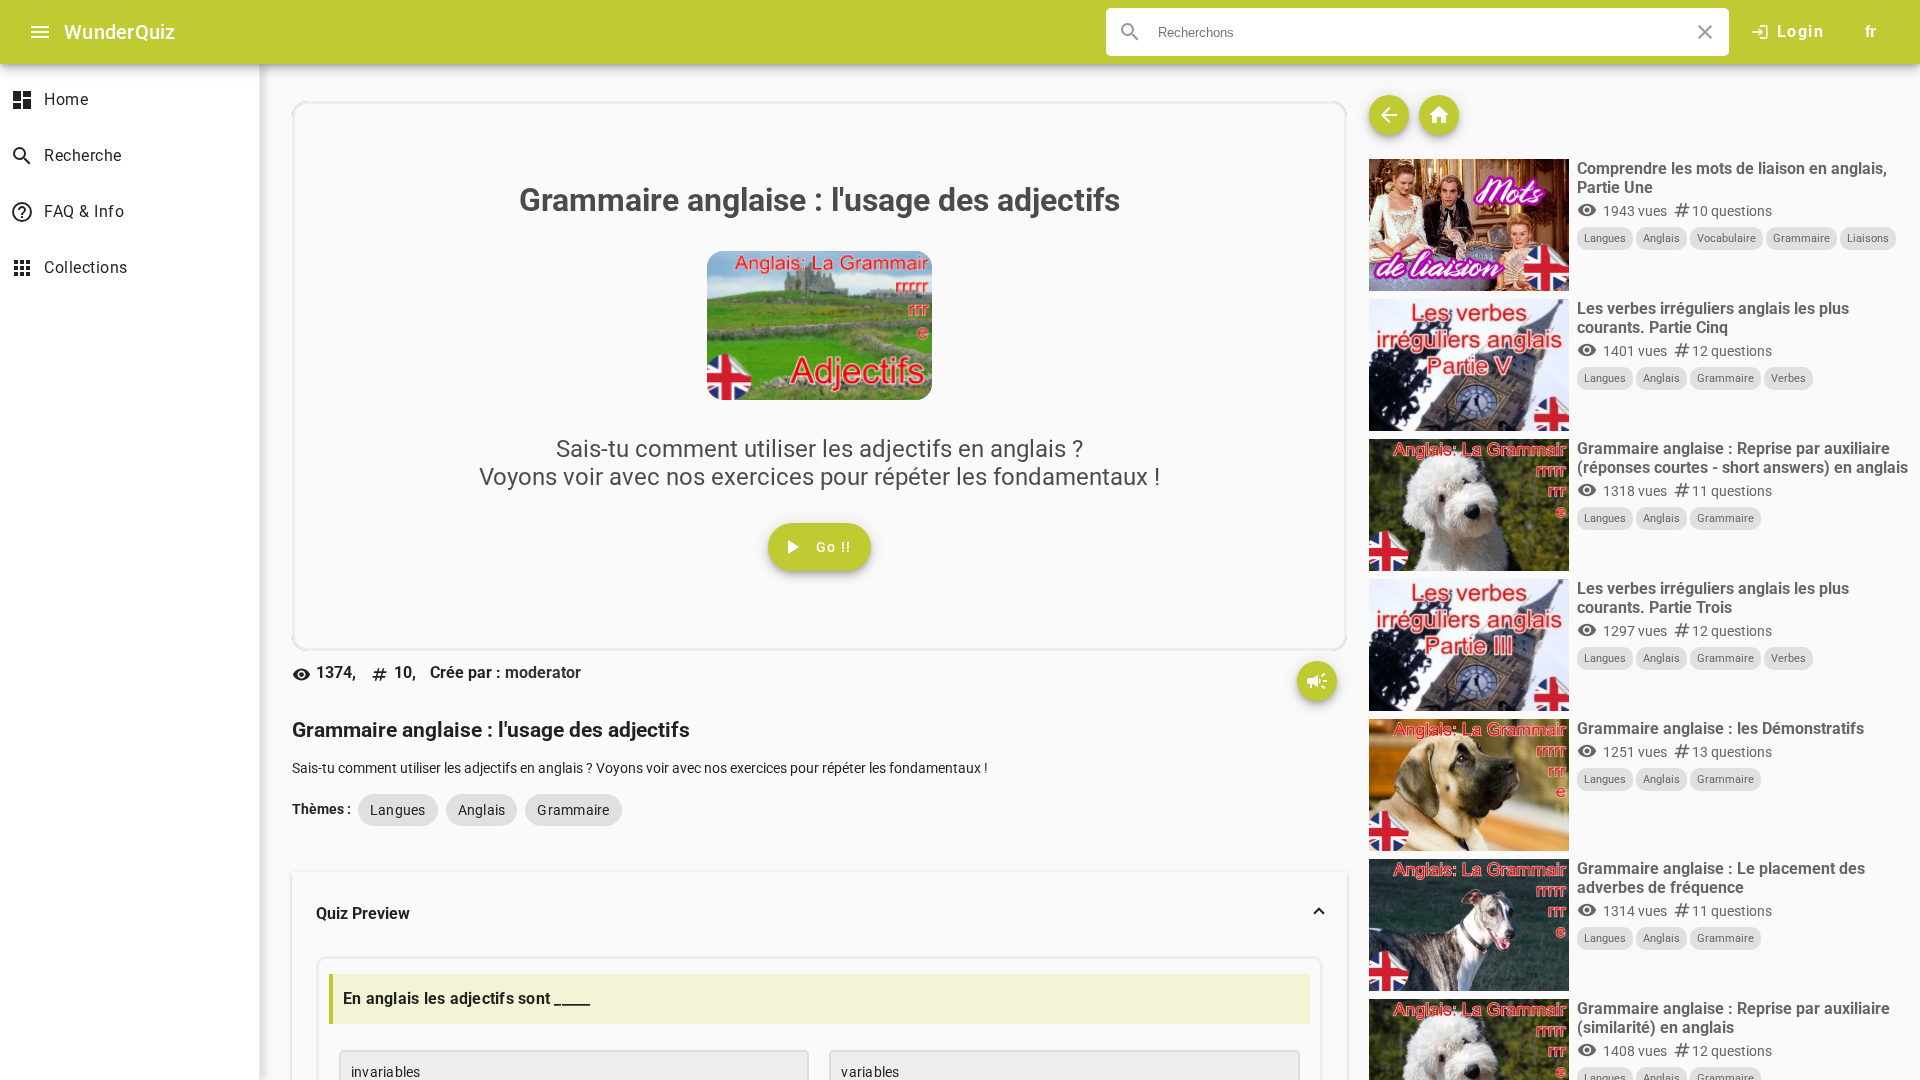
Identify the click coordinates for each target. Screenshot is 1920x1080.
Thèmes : (321, 809)
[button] (819, 914)
